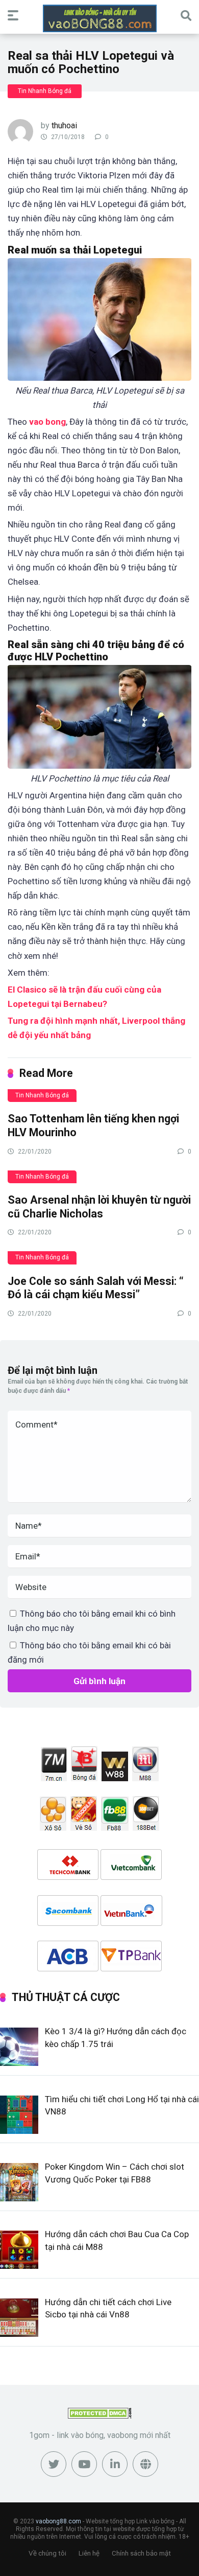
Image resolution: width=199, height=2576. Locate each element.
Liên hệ (89, 2553)
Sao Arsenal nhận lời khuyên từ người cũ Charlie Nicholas (99, 1207)
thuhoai (64, 125)
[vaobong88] (100, 18)
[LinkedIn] (115, 2464)
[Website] (145, 2464)
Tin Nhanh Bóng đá (45, 91)
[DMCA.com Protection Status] (100, 2416)
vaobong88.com (58, 2521)
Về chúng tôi (47, 2553)
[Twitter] (54, 2464)
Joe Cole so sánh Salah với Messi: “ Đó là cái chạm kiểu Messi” (96, 1288)
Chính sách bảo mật (141, 2553)
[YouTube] (84, 2464)
